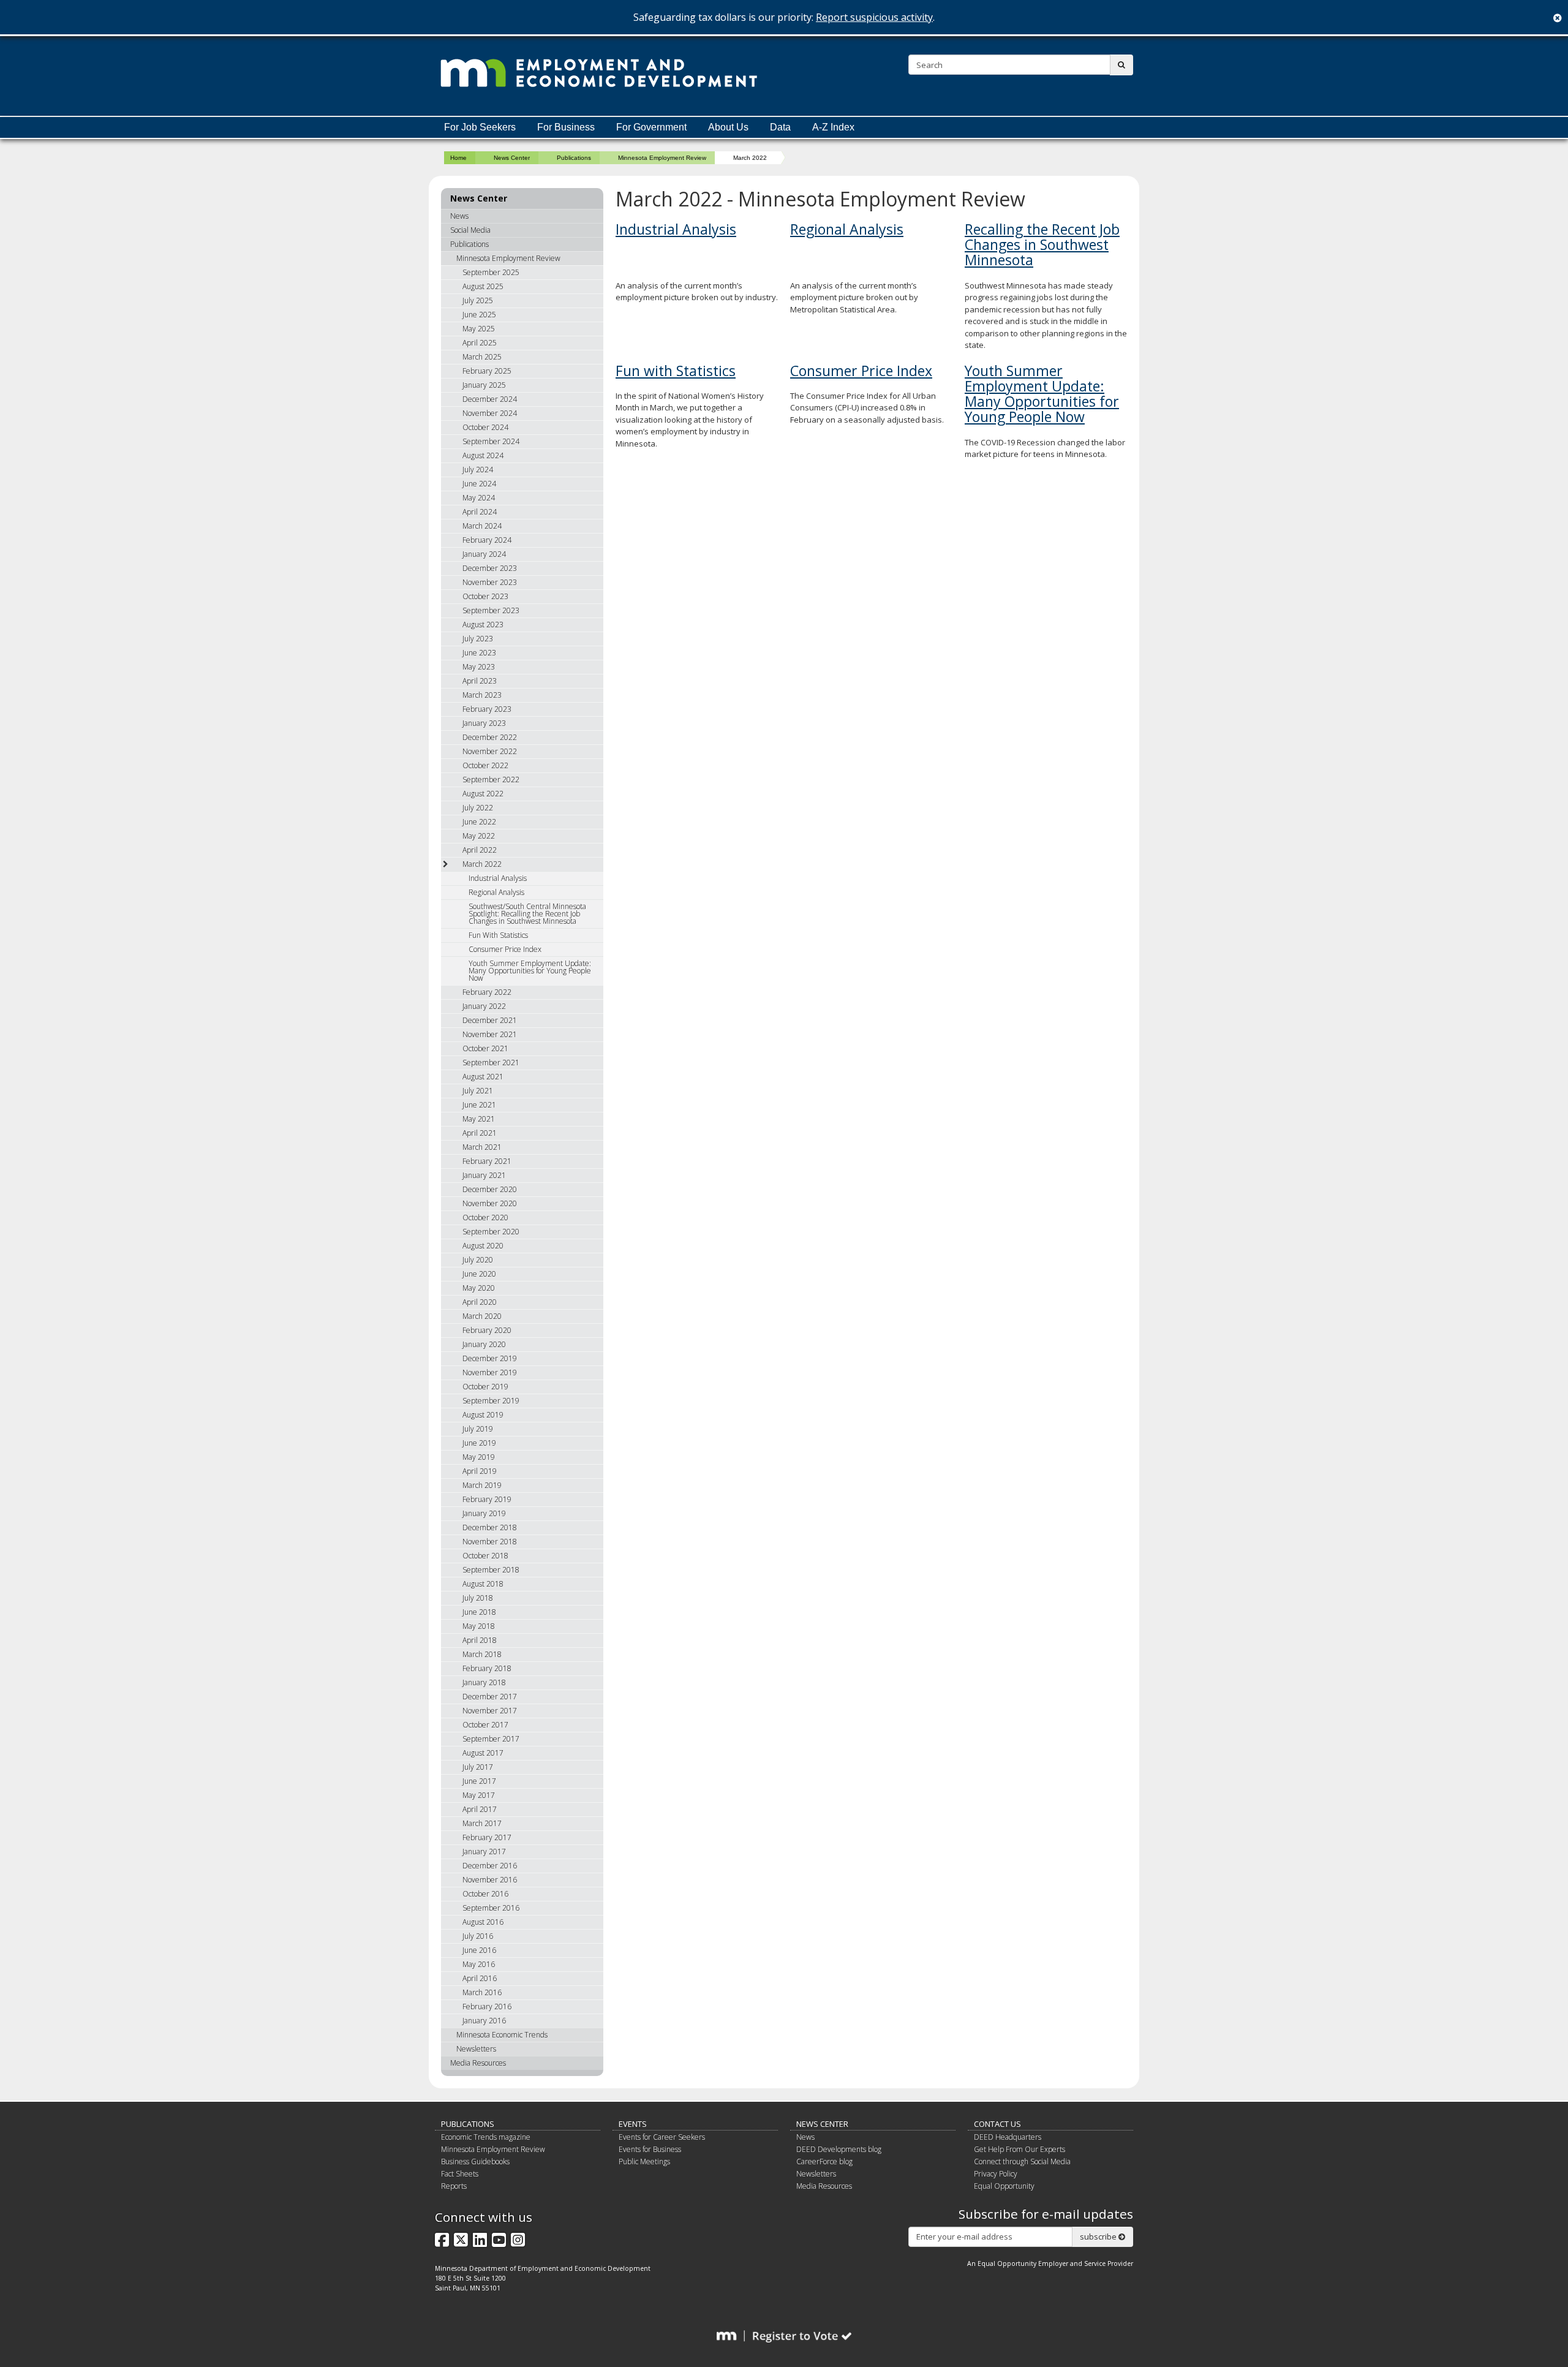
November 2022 (490, 751)
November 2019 (490, 1372)
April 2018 (480, 1640)
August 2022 (483, 794)
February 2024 (487, 540)
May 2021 (479, 1119)
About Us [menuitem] (728, 127)
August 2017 (483, 1753)
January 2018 (484, 1682)
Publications (574, 158)
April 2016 (480, 1978)
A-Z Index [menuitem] (833, 127)
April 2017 (480, 1809)
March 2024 (482, 526)
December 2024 (490, 399)
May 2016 (479, 1964)
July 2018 (478, 1598)
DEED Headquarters (1008, 2137)
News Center (512, 158)
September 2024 (491, 441)
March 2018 (482, 1654)
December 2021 (490, 1020)
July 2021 (478, 1091)
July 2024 (478, 470)
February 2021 (487, 1161)
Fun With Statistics (498, 935)
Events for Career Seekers (662, 2137)
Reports (454, 2186)
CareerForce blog (824, 2161)
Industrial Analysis (676, 229)
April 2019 (480, 1471)
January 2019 (484, 1513)
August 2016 (483, 1922)
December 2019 (490, 1358)
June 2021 (479, 1105)
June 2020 (479, 1274)
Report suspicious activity (874, 17)
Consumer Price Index (861, 371)
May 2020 (479, 1288)
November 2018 (490, 1542)
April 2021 (480, 1133)
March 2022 (482, 864)
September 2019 (491, 1401)
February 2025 (487, 371)
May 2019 (479, 1457)
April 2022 (480, 850)
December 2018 (490, 1527)
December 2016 (490, 1866)
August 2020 (483, 1246)
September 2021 (491, 1063)
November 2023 (490, 582)
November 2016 (490, 1880)
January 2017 (484, 1852)
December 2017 (490, 1697)
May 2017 (479, 1795)
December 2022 (490, 737)
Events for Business (650, 2149)
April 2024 (480, 512)
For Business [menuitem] (566, 127)
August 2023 (483, 625)
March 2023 (482, 695)
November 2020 (490, 1203)
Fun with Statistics (676, 371)
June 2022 (479, 822)
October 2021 (485, 1048)
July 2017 (478, 1767)
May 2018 (479, 1626)
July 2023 (478, 639)
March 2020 (482, 1316)
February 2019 (487, 1499)
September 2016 (491, 1908)
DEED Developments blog (839, 2149)
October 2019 (485, 1387)
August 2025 (483, 286)
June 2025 (479, 315)
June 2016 (479, 1950)
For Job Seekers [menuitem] (480, 127)
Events (633, 2124)
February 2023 (487, 709)
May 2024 (479, 498)
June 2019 (479, 1443)
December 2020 (490, 1189)
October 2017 (485, 1725)
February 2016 (487, 2006)
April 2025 (480, 343)
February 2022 (487, 992)
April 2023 (480, 681)
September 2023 (491, 610)
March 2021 (482, 1147)
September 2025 (491, 272)
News (459, 216)
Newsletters (476, 2049)
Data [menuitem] (780, 127)
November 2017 (490, 1711)
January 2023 (484, 723)
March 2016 (482, 1992)
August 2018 (483, 1584)
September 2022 (491, 780)
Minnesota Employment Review (662, 158)
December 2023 (490, 568)
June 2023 (479, 653)
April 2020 (480, 1302)
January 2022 (484, 1006)
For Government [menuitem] (651, 127)
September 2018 (491, 1570)
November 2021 (490, 1034)
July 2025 (478, 300)
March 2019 (482, 1485)
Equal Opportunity (1004, 2186)
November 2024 (490, 413)
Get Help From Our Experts (1020, 2149)
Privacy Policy (996, 2174)
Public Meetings (644, 2161)
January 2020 (484, 1344)
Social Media (470, 230)
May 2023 (479, 667)
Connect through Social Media (1022, 2161)
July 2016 (478, 1936)
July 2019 (478, 1429)
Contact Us (997, 2124)
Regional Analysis (847, 229)
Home (458, 158)
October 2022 (485, 765)
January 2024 (484, 554)
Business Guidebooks (475, 2161)
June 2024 (479, 484)
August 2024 (483, 455)
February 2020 (487, 1330)
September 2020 (491, 1232)
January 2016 (484, 2021)
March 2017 (482, 1823)
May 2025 (479, 329)
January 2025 (484, 385)
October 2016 (485, 1894)
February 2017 (487, 1837)
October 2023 (485, 596)
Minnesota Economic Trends (502, 2035)
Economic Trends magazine (486, 2137)
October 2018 (485, 1556)
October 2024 (485, 427)
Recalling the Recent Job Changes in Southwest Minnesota (1042, 245)
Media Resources (478, 2063)
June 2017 (479, 1781)
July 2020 (478, 1260)
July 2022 (478, 808)
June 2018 (479, 1612)
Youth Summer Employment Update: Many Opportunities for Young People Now (1042, 394)
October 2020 (485, 1217)
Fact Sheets (460, 2174)
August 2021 (483, 1077)
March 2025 (482, 357)
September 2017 (491, 1739)
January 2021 (484, 1175)
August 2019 (483, 1415)
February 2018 (487, 1668)
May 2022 (479, 836)
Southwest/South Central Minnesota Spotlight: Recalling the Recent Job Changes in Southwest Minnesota (527, 914)
